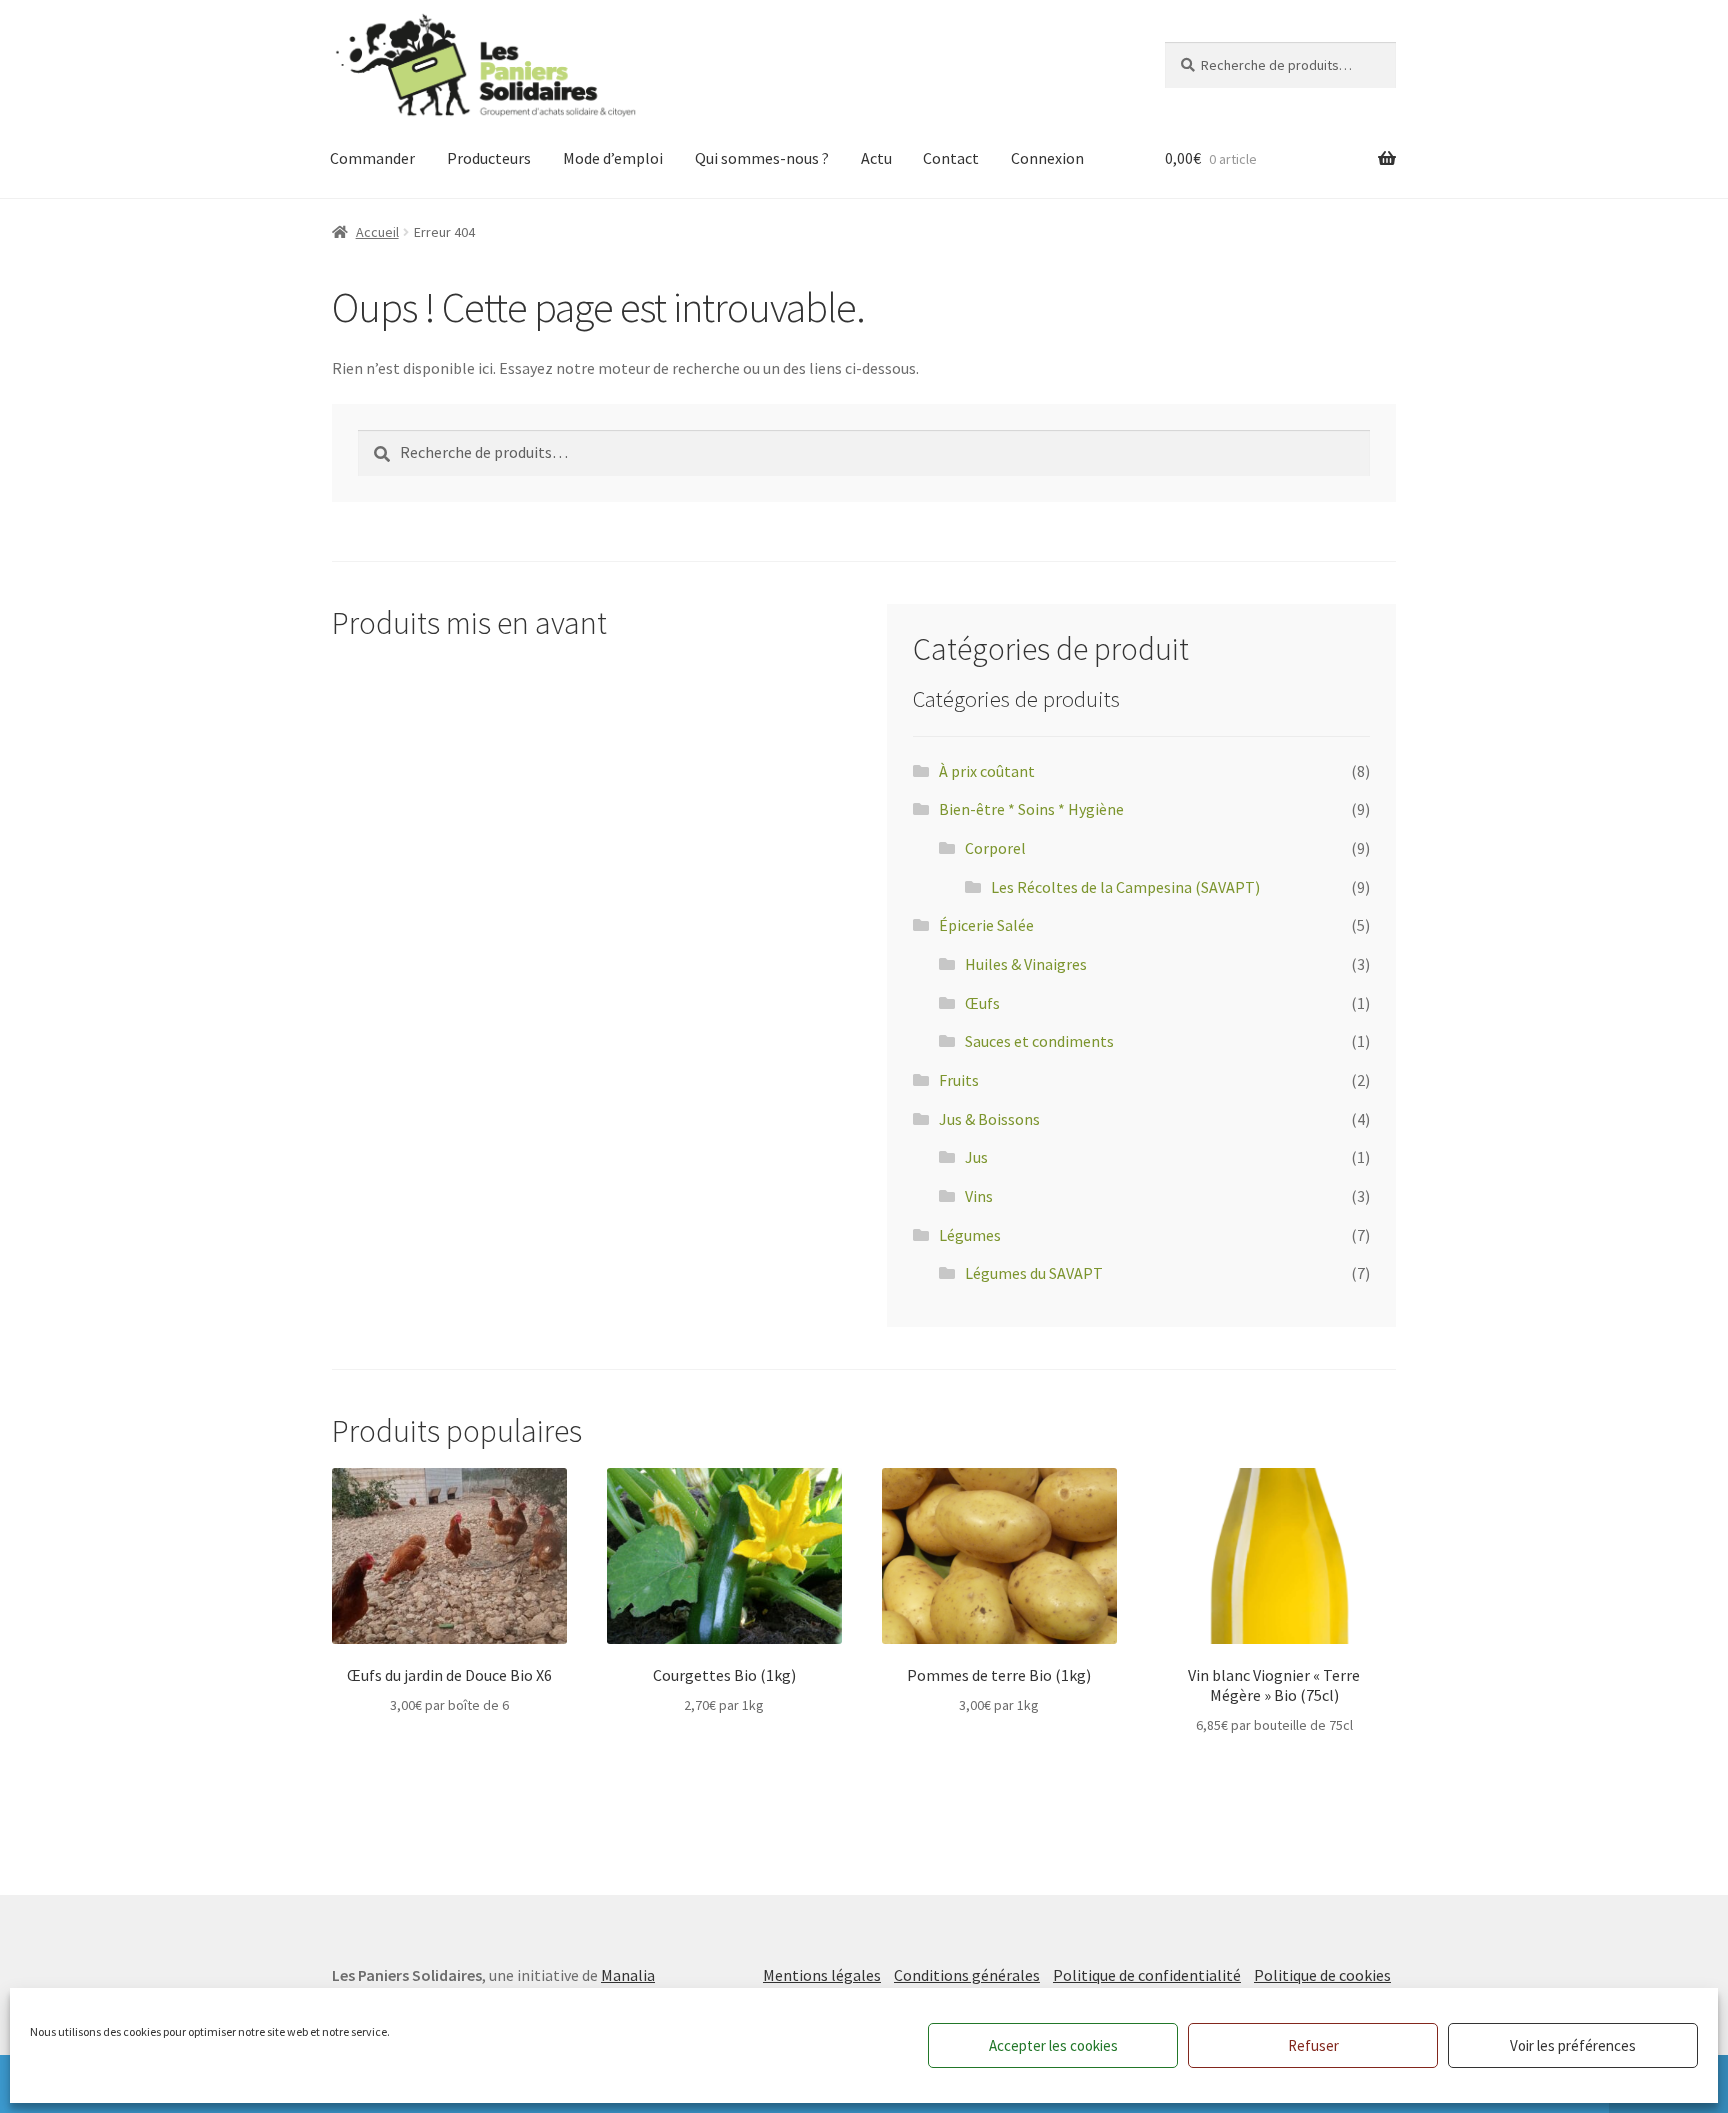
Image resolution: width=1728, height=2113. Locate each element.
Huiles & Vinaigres (1026, 964)
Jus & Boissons (989, 1119)
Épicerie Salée (986, 925)
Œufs (982, 1003)
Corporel (995, 848)
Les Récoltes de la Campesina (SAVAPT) (1125, 887)
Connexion (1047, 158)
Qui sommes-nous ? (762, 158)
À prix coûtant (987, 771)
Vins (979, 1196)
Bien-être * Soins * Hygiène (1031, 809)
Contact (951, 158)
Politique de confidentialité (1147, 1975)
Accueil (377, 232)
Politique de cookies (1322, 1975)
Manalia (628, 1975)
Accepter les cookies (1053, 2045)
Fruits (959, 1080)
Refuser (1313, 2045)
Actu (876, 158)
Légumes (970, 1235)
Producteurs (489, 158)
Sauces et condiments (1039, 1041)
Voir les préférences (1573, 2045)
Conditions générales (967, 1975)
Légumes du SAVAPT (1034, 1273)
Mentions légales (822, 1975)
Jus (976, 1157)
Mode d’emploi (613, 158)
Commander (372, 158)
